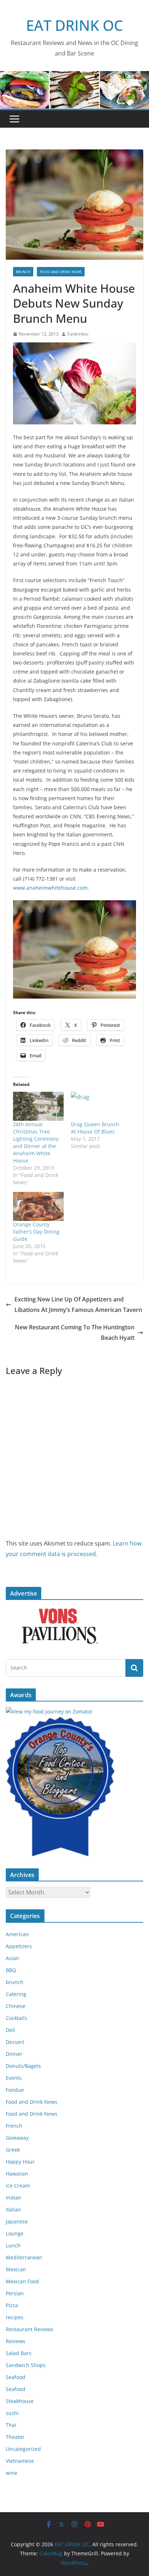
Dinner (14, 2054)
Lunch (13, 2245)
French (14, 2126)
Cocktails (16, 2018)
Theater (15, 2437)
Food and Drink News (61, 272)
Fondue (15, 2090)
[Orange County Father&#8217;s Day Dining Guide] (38, 1206)
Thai (11, 2425)
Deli (10, 2030)
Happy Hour (20, 2162)
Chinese (16, 2006)
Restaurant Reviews (30, 2329)
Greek (13, 2150)
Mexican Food (22, 2281)
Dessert (15, 2042)
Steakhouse (20, 2401)
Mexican (16, 2269)
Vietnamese (20, 2461)
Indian (14, 2198)
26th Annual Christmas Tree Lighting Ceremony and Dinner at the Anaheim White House (36, 1142)
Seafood (16, 2377)
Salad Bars (19, 2353)
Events (14, 2078)
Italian (13, 2209)
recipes (15, 2317)
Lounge (15, 2233)
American (17, 1934)
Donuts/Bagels (23, 2066)
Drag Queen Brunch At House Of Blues (95, 1128)
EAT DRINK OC (74, 25)
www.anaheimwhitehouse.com (50, 888)
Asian (12, 1958)
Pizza (12, 2305)
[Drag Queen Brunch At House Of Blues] (96, 1106)
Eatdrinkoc (78, 334)
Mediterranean (24, 2257)
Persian (15, 2293)
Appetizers (19, 1946)
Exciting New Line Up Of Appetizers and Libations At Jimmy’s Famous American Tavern (78, 1305)
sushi (12, 2413)
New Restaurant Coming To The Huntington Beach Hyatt (75, 1332)
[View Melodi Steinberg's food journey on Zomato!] (49, 1711)
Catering (16, 1994)
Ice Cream (18, 2186)
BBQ (11, 1970)
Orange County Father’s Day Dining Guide (36, 1232)
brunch (23, 272)
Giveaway (17, 2138)
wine (12, 2473)
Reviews (16, 2341)
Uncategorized (23, 2449)
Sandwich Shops (26, 2365)
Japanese (17, 2221)
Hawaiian (17, 2174)
